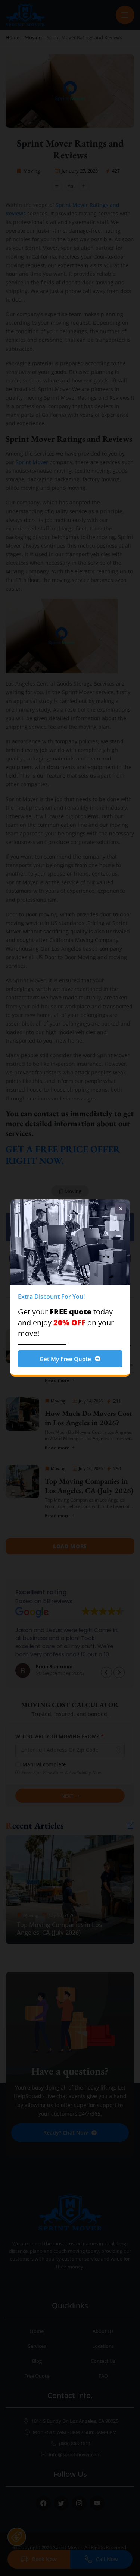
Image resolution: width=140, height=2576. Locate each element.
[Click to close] (121, 1209)
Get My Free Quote (65, 1359)
